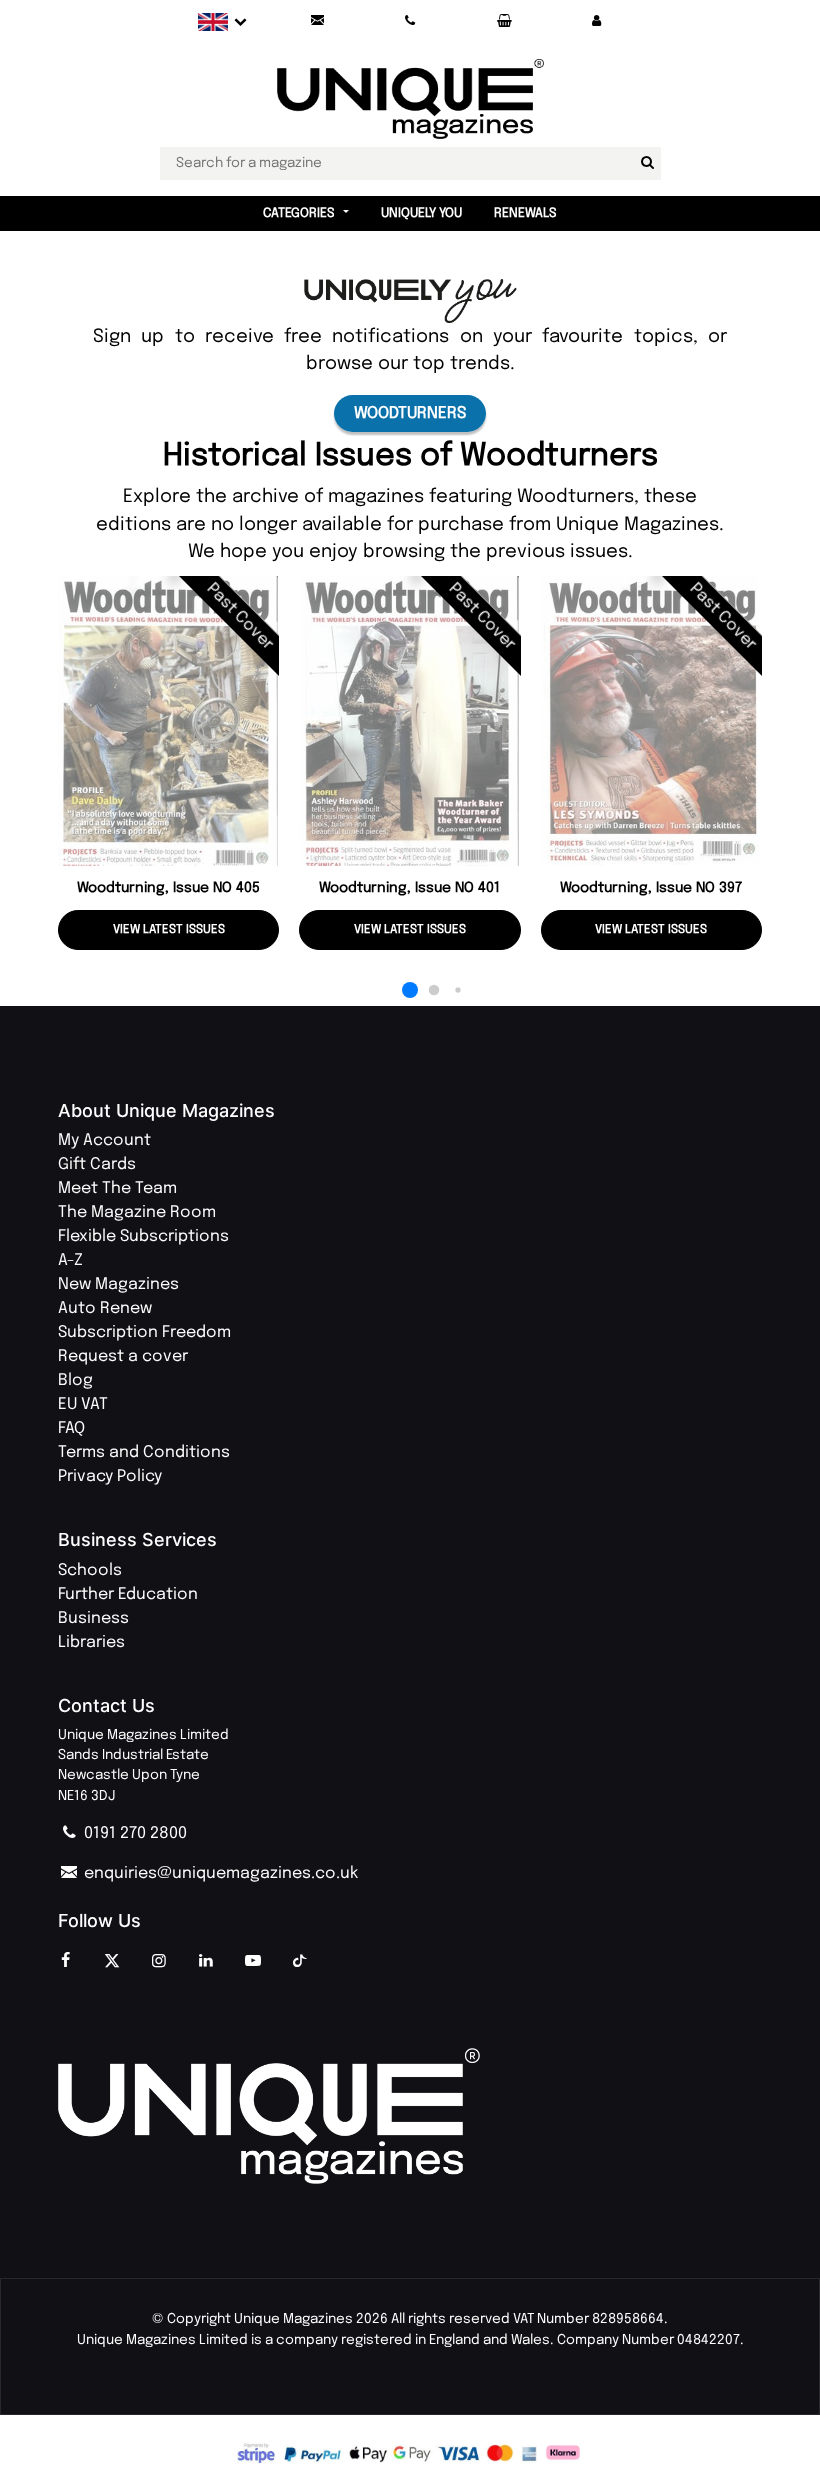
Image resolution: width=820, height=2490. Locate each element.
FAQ (71, 1428)
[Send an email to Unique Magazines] (317, 21)
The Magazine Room (137, 1212)
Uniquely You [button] (421, 213)
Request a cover (123, 1356)
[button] (597, 21)
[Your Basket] (504, 21)
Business (93, 1618)
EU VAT (83, 1404)
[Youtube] (253, 1962)
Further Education (128, 1594)
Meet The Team (117, 1188)
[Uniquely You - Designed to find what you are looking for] (410, 300)
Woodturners (410, 413)
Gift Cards (97, 1164)
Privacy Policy (110, 1476)
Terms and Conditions (144, 1452)
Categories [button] (299, 213)
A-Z (70, 1260)
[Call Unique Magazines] (411, 21)
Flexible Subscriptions (143, 1236)
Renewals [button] (525, 213)
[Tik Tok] (300, 1962)
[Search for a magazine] (648, 163)
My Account (104, 1140)
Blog (75, 1380)
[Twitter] (112, 1962)
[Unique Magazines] (410, 2116)
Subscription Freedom (144, 1332)
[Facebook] (65, 1962)
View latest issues (169, 930)
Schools (90, 1570)
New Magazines (118, 1284)
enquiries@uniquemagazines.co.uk (219, 1873)
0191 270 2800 (133, 1833)
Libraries (91, 1642)
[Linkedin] (206, 1962)
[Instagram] (159, 1962)
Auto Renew (105, 1308)
